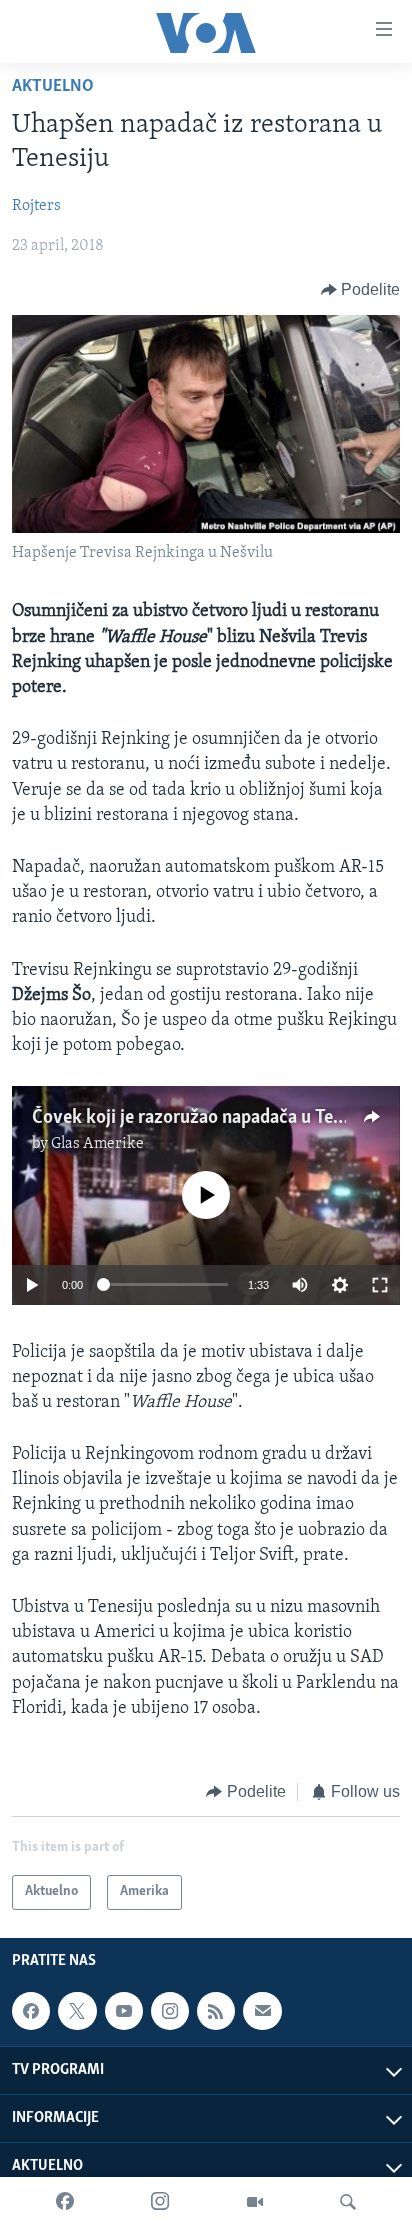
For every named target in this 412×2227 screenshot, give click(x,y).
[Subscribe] (262, 2011)
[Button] (361, 290)
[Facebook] (65, 2202)
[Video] (255, 2202)
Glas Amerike (97, 1144)
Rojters (36, 206)
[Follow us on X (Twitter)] (77, 2011)
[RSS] (216, 2011)
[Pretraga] (348, 2202)
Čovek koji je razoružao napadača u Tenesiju (206, 1118)
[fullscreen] (380, 1285)
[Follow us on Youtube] (124, 2011)
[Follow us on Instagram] (170, 2011)
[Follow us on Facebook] (31, 2011)
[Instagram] (160, 2202)
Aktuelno (53, 87)
